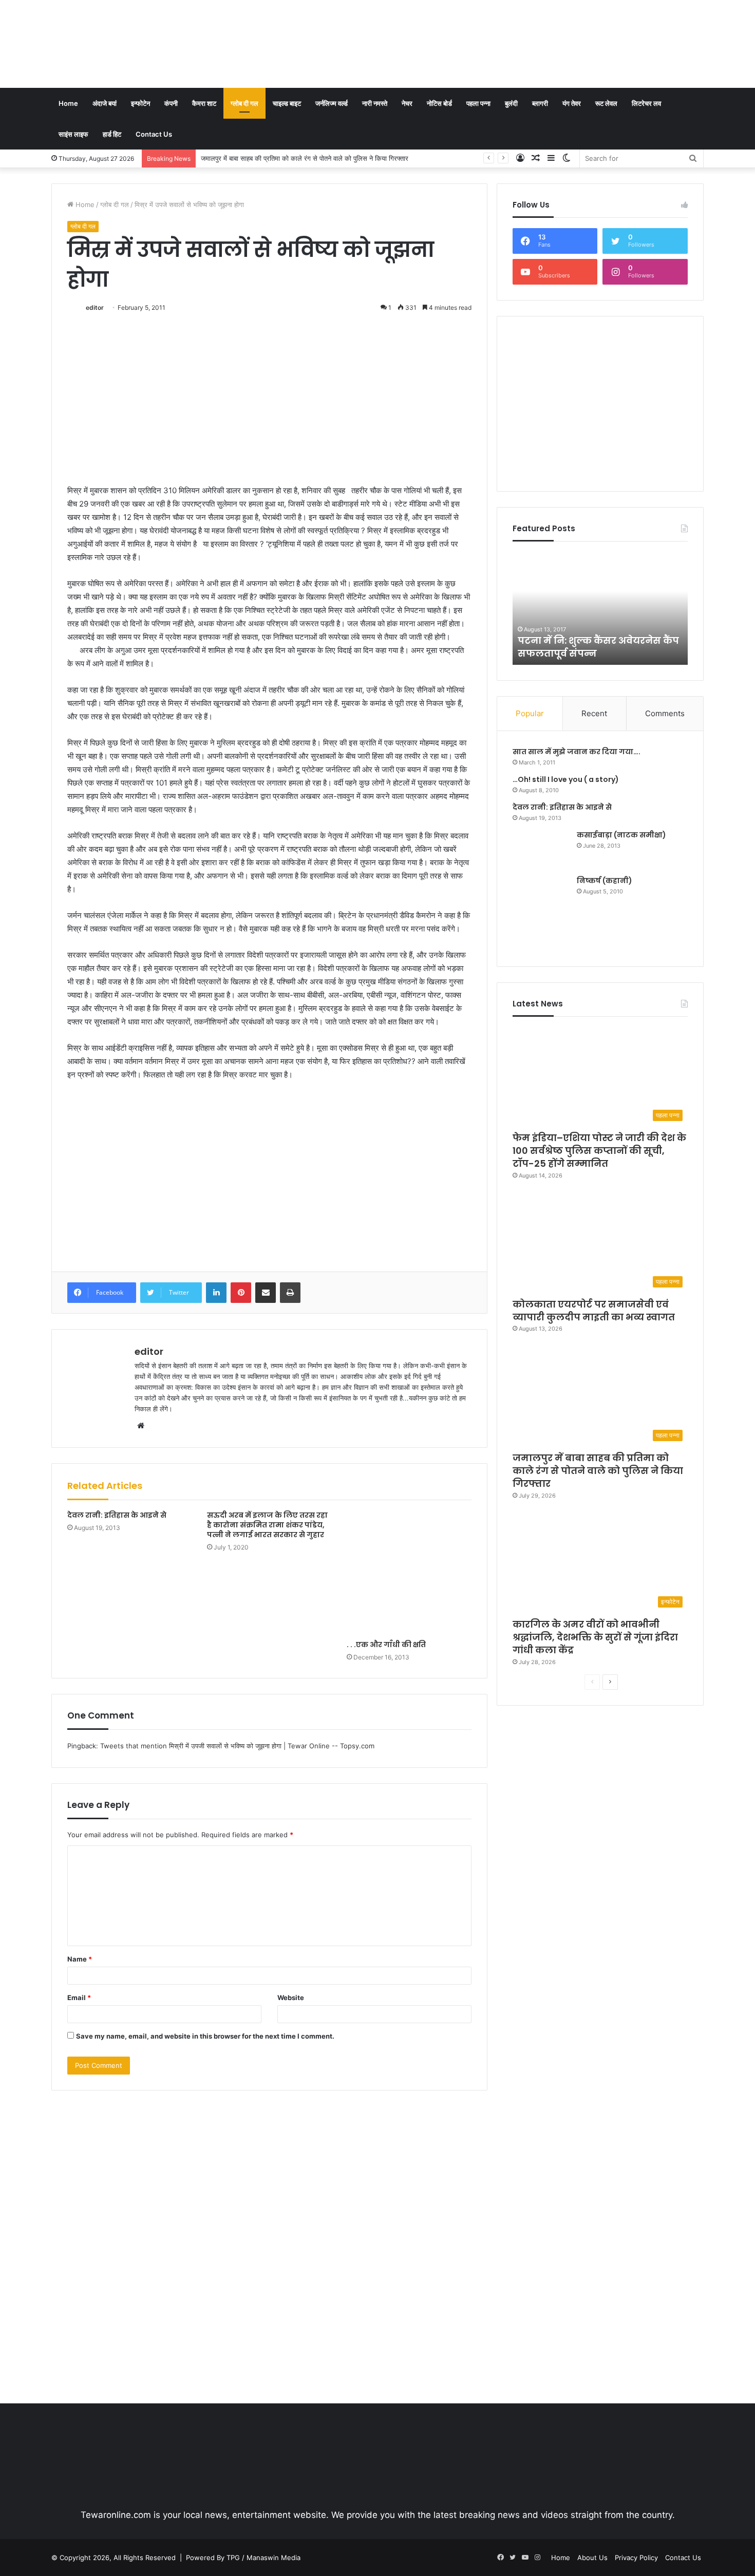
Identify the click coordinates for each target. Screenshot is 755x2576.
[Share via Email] (266, 1293)
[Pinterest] (241, 1293)
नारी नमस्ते (375, 103)
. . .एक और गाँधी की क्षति (386, 1645)
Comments (665, 713)
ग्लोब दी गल (244, 103)
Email (79, 1998)
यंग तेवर (572, 103)
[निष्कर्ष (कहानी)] (541, 913)
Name (80, 1959)
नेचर (407, 103)
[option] (600, 608)
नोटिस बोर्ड (439, 103)
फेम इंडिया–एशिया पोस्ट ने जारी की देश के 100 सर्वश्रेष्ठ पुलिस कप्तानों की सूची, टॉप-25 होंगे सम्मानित (599, 1151)
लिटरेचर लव (646, 103)
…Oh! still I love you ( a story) (566, 779)
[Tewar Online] (128, 44)
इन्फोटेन (140, 103)
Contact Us (154, 134)
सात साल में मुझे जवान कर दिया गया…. (577, 752)
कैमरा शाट (204, 103)
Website (291, 1998)
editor (95, 307)
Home (68, 103)
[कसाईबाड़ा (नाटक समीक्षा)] (541, 849)
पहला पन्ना (478, 103)
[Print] (290, 1293)
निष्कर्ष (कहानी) (605, 881)
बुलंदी (511, 103)
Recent (594, 713)
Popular (530, 713)
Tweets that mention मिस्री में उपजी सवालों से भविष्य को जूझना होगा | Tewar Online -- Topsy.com (237, 1746)
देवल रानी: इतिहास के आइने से (117, 1515)
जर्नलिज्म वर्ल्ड (332, 103)
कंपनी (171, 103)
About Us (592, 2558)
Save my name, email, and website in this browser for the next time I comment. (205, 2036)
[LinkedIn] (216, 1293)
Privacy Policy (636, 2558)
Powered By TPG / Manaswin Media (243, 2558)
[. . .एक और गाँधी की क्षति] (409, 1573)
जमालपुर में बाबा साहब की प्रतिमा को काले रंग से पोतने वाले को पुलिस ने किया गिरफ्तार (598, 1471)
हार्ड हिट (112, 134)
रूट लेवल (606, 103)
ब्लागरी (540, 103)
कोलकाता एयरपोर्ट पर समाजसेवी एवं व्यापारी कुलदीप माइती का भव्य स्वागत (594, 1311)
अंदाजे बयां (105, 103)
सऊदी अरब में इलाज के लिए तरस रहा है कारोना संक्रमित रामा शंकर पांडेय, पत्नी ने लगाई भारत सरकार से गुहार (267, 1525)
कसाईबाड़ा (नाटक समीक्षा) (621, 835)
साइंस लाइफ (73, 134)
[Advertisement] (489, 33)
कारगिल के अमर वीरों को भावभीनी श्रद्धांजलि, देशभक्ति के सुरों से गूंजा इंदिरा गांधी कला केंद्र (313, 158)
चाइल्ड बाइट (287, 103)
